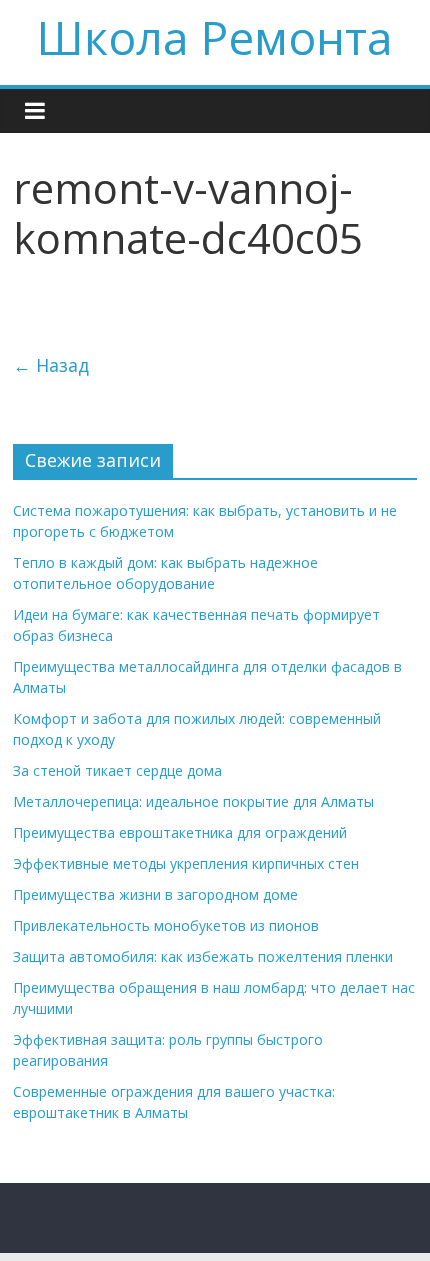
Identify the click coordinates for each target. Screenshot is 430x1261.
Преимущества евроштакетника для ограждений (180, 832)
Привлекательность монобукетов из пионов (166, 925)
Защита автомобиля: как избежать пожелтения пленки (203, 956)
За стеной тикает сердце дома (117, 770)
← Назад (51, 365)
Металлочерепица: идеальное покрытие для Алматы (193, 801)
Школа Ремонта (215, 37)
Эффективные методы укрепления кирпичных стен (186, 863)
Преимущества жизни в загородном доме (155, 894)
